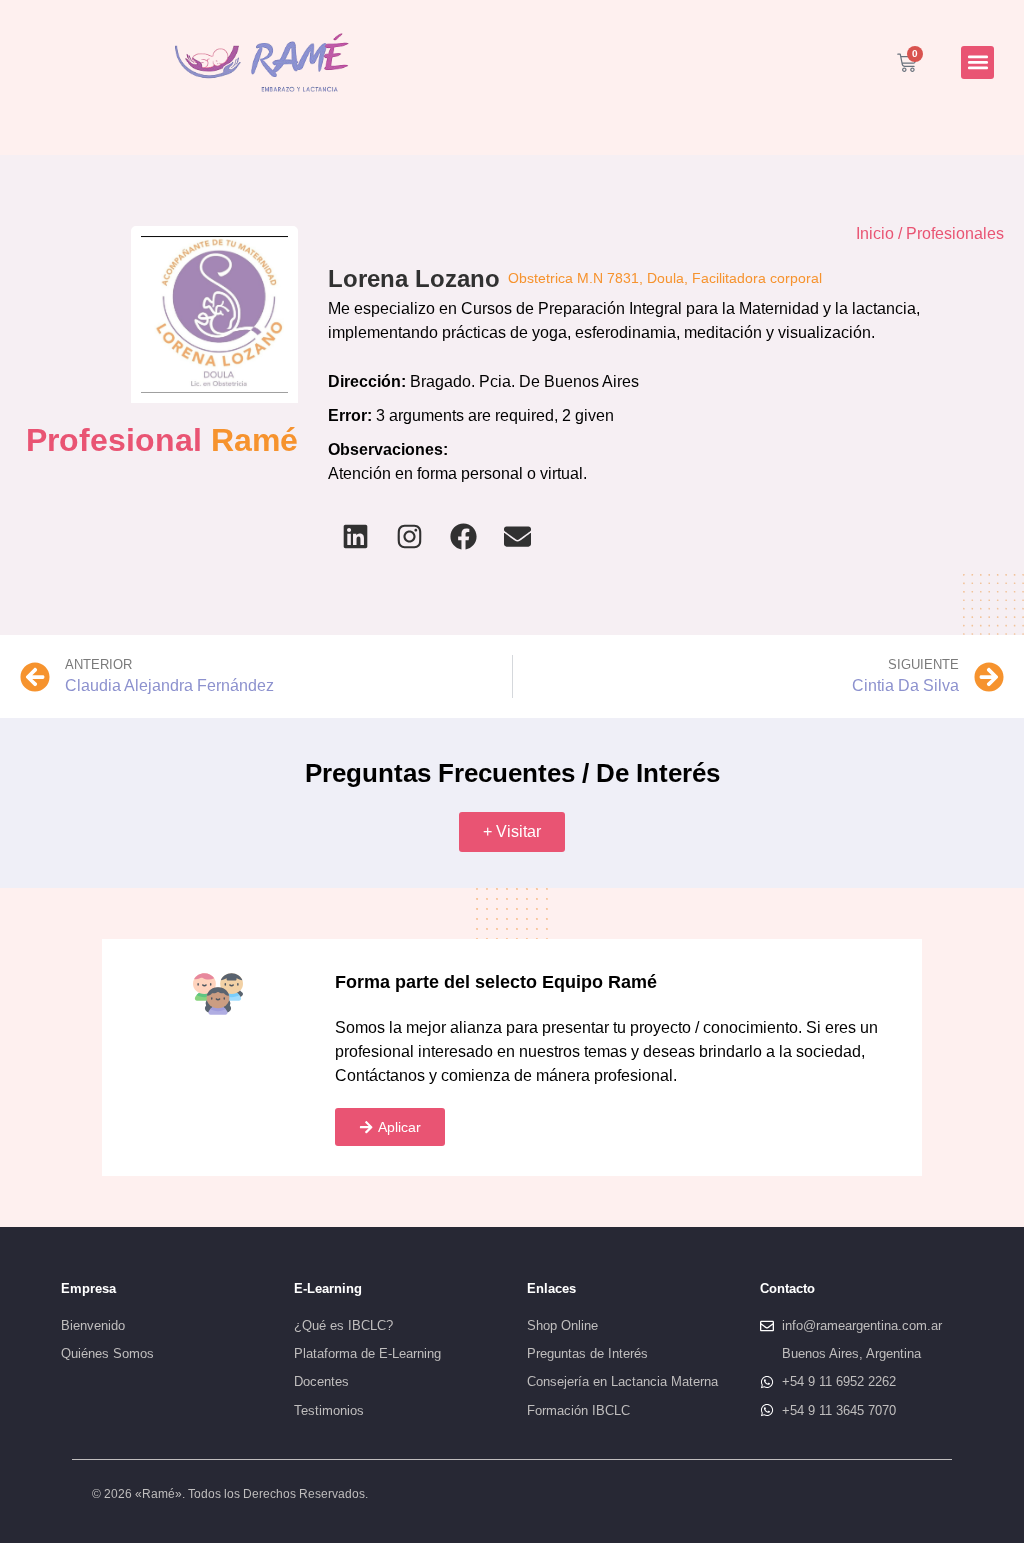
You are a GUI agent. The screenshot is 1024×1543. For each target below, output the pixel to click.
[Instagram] (409, 537)
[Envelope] (517, 537)
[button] (977, 62)
